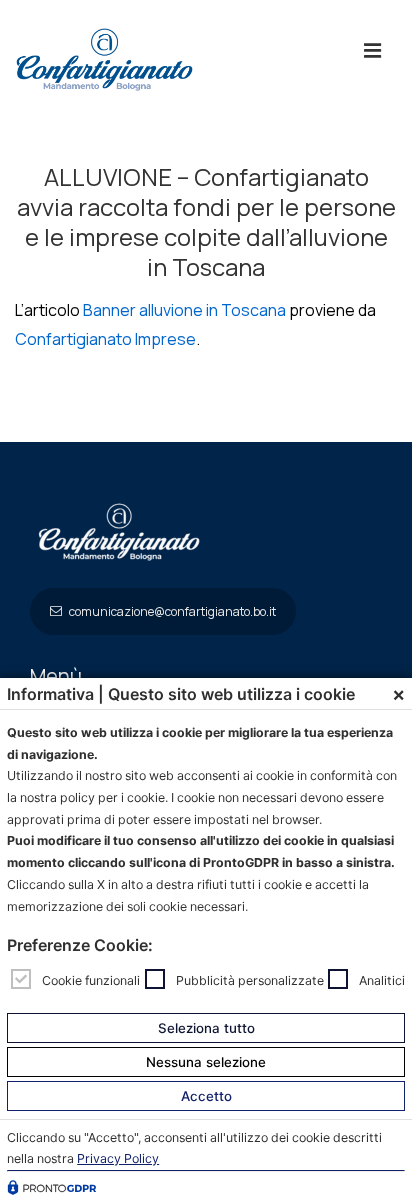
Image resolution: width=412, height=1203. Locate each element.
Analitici (382, 979)
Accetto (206, 1096)
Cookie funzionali (91, 979)
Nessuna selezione (206, 1062)
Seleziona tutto (206, 1028)
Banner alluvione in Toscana (184, 310)
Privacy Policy (118, 1158)
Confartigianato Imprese (105, 339)
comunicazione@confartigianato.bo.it (171, 611)
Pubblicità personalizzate (250, 979)
